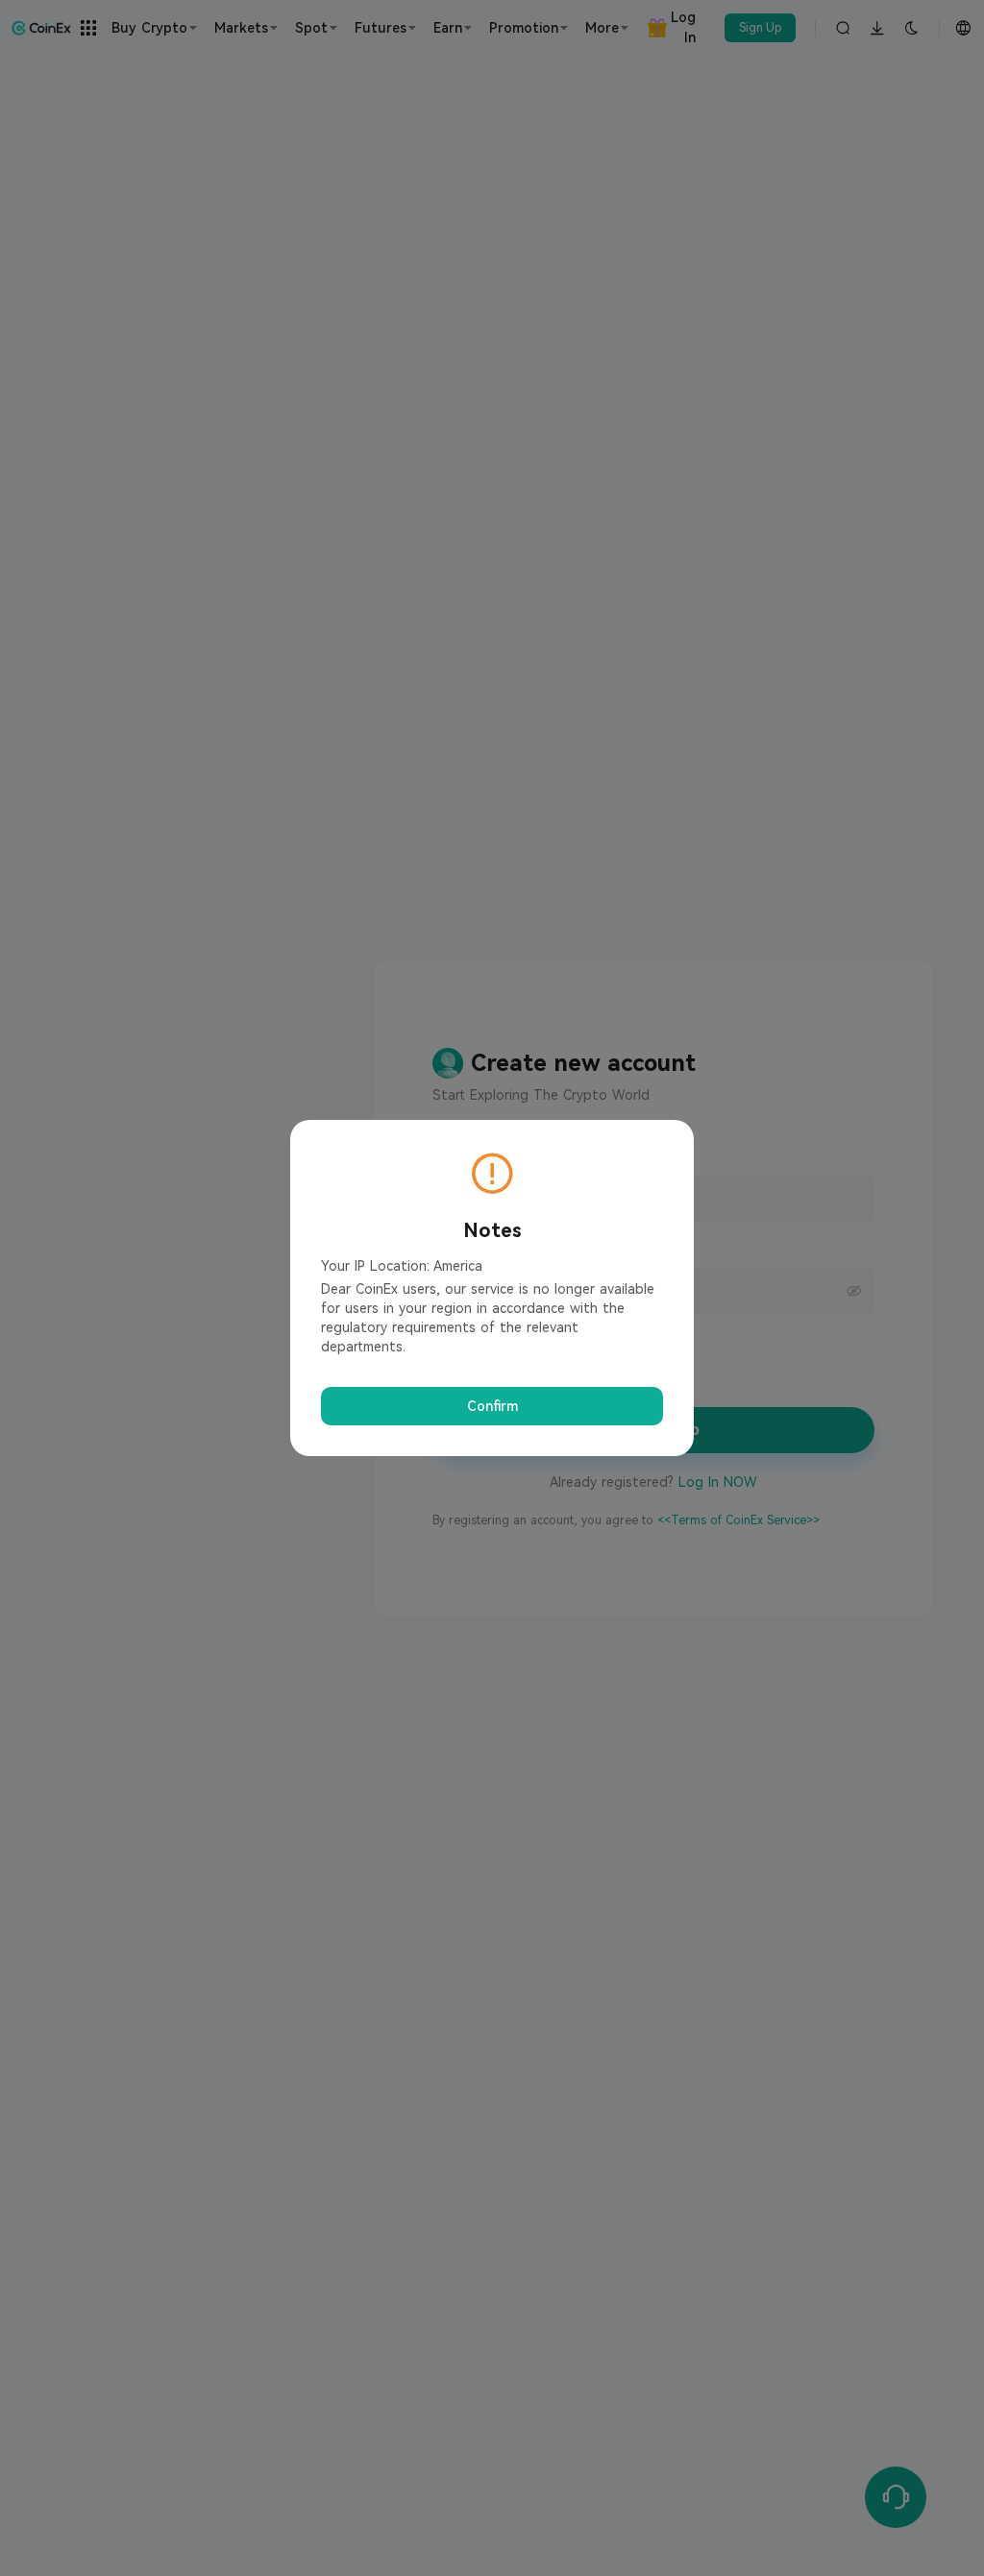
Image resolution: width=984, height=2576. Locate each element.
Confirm (492, 1406)
